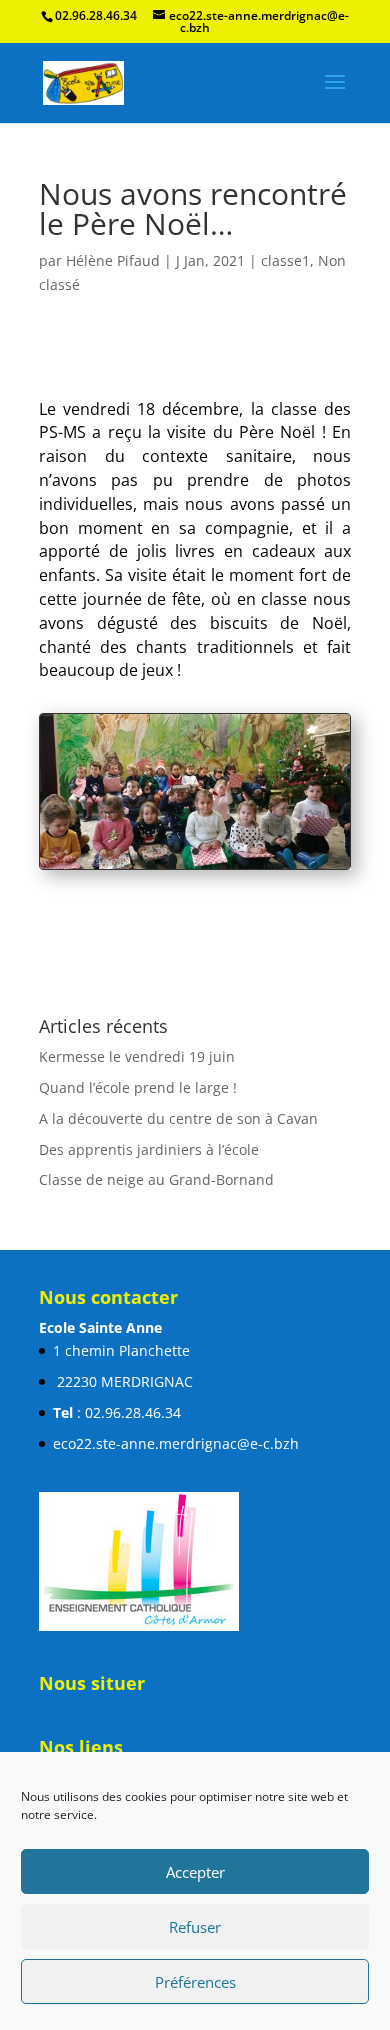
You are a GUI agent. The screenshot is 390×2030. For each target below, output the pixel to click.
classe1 (285, 260)
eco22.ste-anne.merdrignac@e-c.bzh (176, 1520)
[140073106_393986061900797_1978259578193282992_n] (195, 945)
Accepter (195, 1872)
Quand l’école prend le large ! (138, 1164)
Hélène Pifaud (113, 260)
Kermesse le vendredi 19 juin (137, 1133)
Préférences (195, 1982)
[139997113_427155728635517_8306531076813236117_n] (195, 868)
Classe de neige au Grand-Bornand (156, 1257)
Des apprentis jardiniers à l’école (149, 1226)
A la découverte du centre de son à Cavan (178, 1195)
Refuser (195, 1927)
